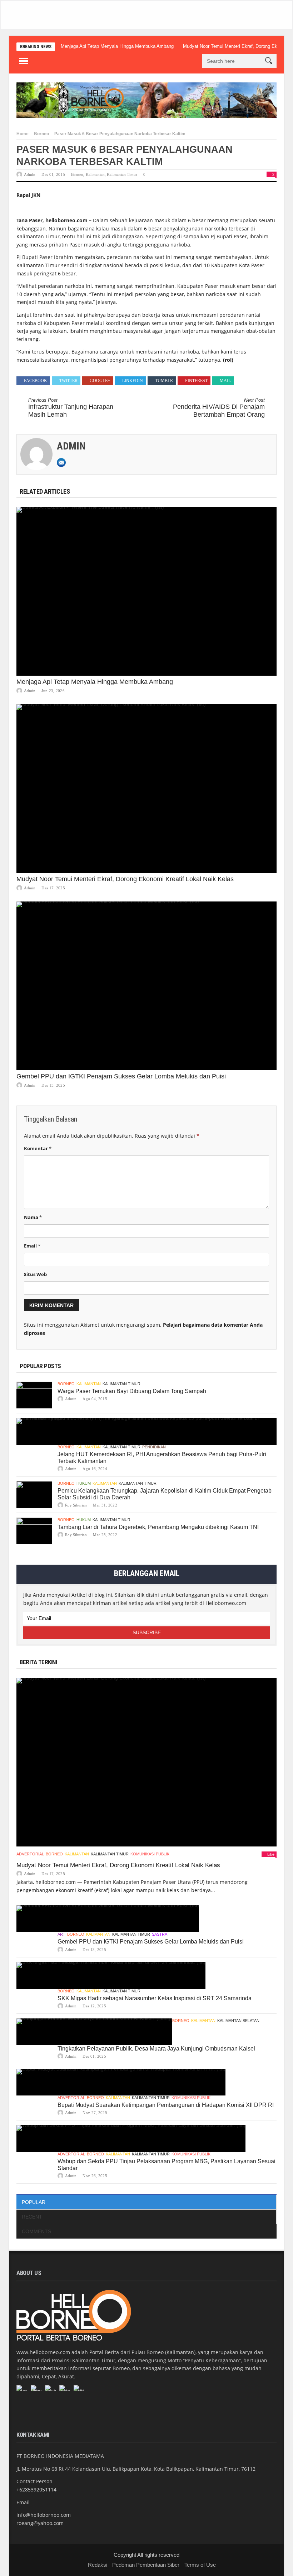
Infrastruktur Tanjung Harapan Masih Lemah (71, 408)
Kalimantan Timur (122, 174)
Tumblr (164, 381)
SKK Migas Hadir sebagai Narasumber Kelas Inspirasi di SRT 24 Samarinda (155, 1998)
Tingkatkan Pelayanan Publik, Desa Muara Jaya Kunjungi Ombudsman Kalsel (156, 2049)
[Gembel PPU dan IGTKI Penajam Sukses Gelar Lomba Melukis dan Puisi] (146, 986)
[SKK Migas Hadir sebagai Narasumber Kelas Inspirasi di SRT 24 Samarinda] (111, 1975)
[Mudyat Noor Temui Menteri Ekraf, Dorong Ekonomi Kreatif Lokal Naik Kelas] (146, 789)
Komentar (38, 1148)
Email (32, 1246)
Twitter (68, 381)
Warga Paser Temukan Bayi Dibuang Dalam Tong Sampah (132, 1391)
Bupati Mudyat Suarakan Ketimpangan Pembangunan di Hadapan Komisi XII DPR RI (166, 2105)
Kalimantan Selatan (238, 2021)
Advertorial (30, 1854)
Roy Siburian (76, 1505)
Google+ (100, 381)
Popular (34, 2202)
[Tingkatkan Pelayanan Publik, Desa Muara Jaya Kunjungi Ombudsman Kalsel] (94, 2032)
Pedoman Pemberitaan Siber (146, 2565)
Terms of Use (200, 2565)
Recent (32, 2217)
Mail (225, 381)
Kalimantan (95, 174)
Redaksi (98, 2565)
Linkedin (133, 381)
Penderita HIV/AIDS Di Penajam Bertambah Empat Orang (219, 408)
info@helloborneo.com (44, 2515)
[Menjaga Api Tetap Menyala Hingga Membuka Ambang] (146, 591)
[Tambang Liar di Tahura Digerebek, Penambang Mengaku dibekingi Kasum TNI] (34, 1531)
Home (23, 134)
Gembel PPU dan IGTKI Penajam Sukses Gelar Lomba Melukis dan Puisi (121, 1076)
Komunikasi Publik (150, 1854)
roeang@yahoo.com (40, 2523)
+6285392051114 (36, 2489)
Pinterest (196, 381)
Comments (36, 2231)
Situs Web (35, 1274)
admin (30, 174)
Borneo (41, 134)
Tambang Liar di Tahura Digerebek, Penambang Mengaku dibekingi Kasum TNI (158, 1527)
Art (61, 1934)
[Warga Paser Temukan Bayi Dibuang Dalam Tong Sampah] (34, 1395)
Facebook (36, 381)
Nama (33, 1217)
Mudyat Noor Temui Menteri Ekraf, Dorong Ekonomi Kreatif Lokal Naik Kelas (125, 879)
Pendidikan (154, 1447)
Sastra (160, 1934)
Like (271, 1854)
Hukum (84, 1483)
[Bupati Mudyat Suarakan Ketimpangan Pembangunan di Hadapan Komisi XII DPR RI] (121, 2082)
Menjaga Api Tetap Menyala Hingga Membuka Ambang (117, 46)
